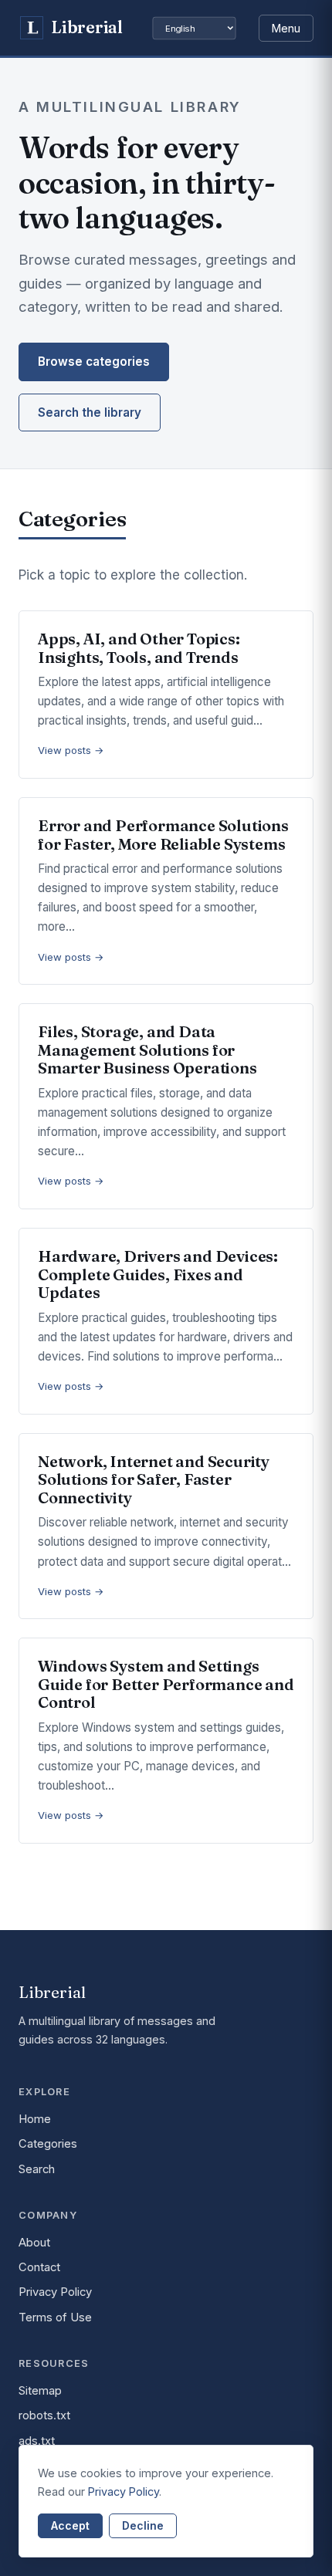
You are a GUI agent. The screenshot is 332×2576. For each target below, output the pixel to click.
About (34, 2243)
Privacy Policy (55, 2292)
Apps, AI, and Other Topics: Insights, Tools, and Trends (139, 648)
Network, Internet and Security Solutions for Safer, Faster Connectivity (154, 1479)
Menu (286, 28)
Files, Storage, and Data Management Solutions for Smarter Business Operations (147, 1050)
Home (35, 2119)
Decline (143, 2525)
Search (37, 2169)
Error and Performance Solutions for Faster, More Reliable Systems (163, 835)
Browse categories (94, 362)
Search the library (90, 412)
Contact (39, 2267)
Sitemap (40, 2391)
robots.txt (44, 2415)
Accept (70, 2525)
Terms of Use (55, 2317)
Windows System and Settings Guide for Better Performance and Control (166, 1684)
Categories (48, 2144)
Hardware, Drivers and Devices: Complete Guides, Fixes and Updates (158, 1274)
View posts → (71, 750)
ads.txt (37, 2441)
